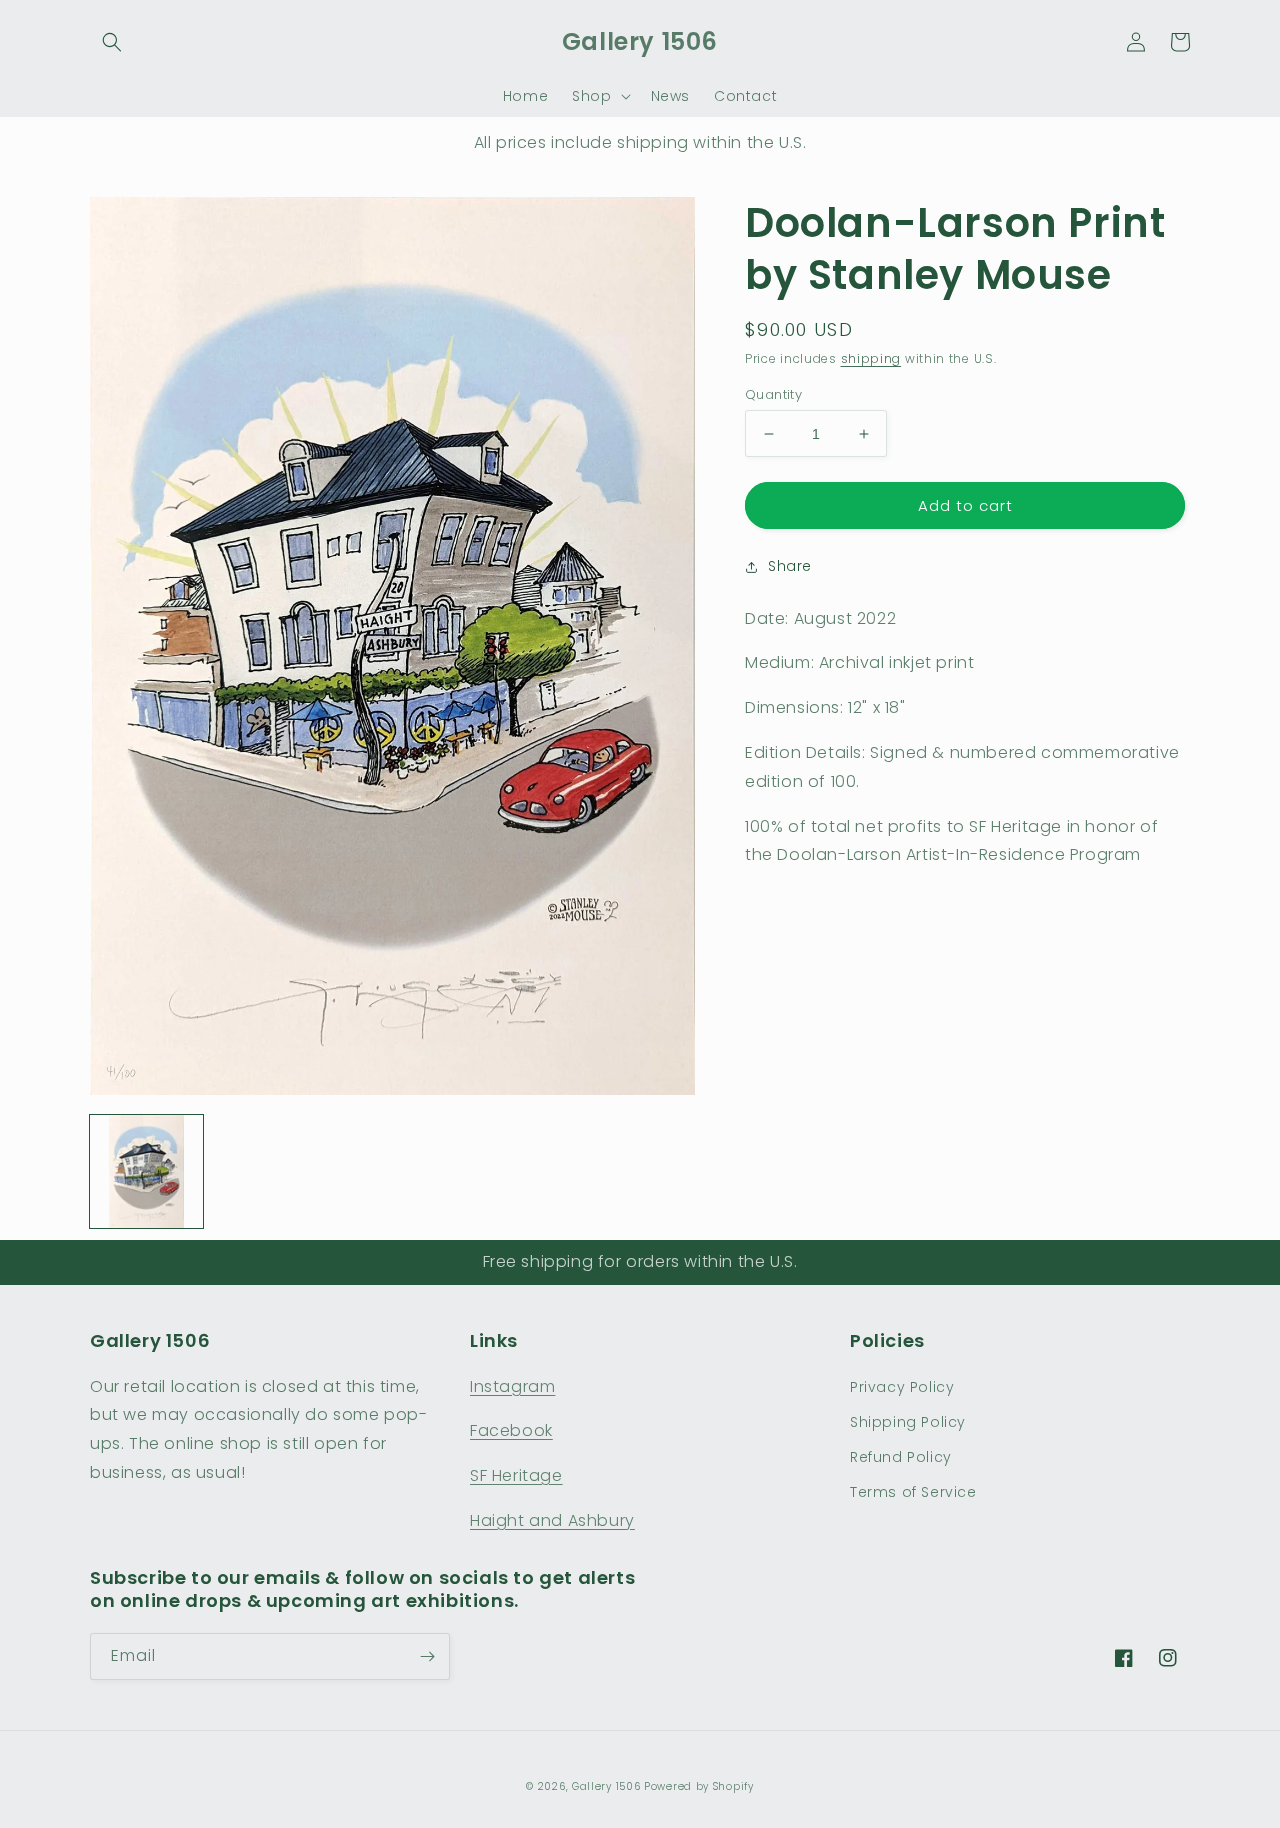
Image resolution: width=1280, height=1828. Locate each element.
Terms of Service (913, 1492)
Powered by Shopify (699, 1786)
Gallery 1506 (606, 1786)
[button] (112, 42)
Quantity (773, 394)
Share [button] (790, 566)
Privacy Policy (902, 1387)
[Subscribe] (427, 1656)
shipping (871, 358)
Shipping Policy (908, 1422)
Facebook (511, 1430)
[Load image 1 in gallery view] (146, 1171)
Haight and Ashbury (552, 1520)
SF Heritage (516, 1475)
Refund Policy (901, 1457)
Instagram (512, 1386)
